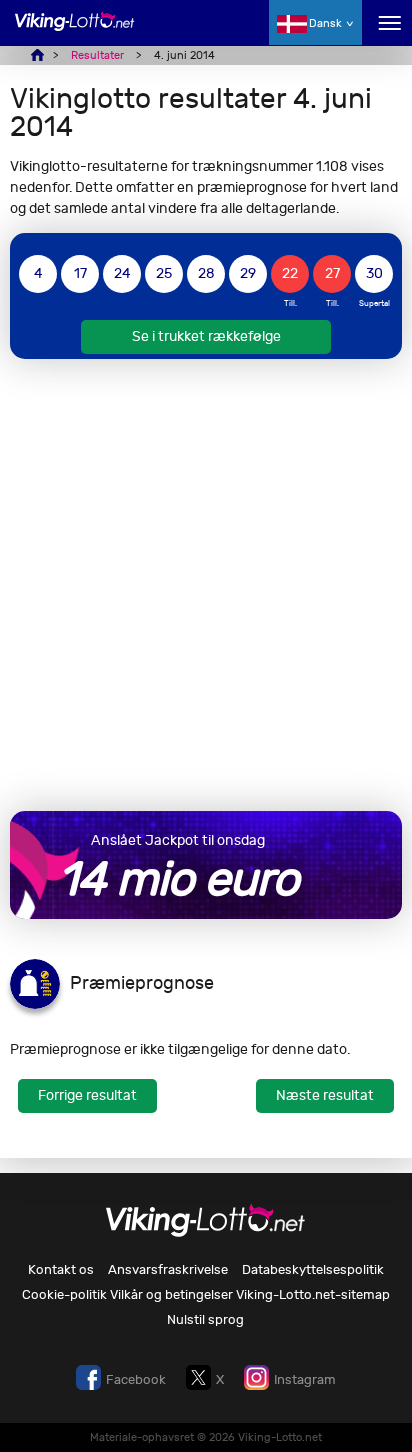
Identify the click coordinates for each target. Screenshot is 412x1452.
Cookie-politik (64, 1294)
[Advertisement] (206, 585)
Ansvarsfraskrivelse (168, 1269)
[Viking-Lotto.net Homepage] (75, 32)
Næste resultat (325, 1095)
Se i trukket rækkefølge (206, 336)
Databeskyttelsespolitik (313, 1269)
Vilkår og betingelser (171, 1294)
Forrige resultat (87, 1095)
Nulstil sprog (205, 1319)
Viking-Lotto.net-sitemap (313, 1294)
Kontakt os (61, 1269)
